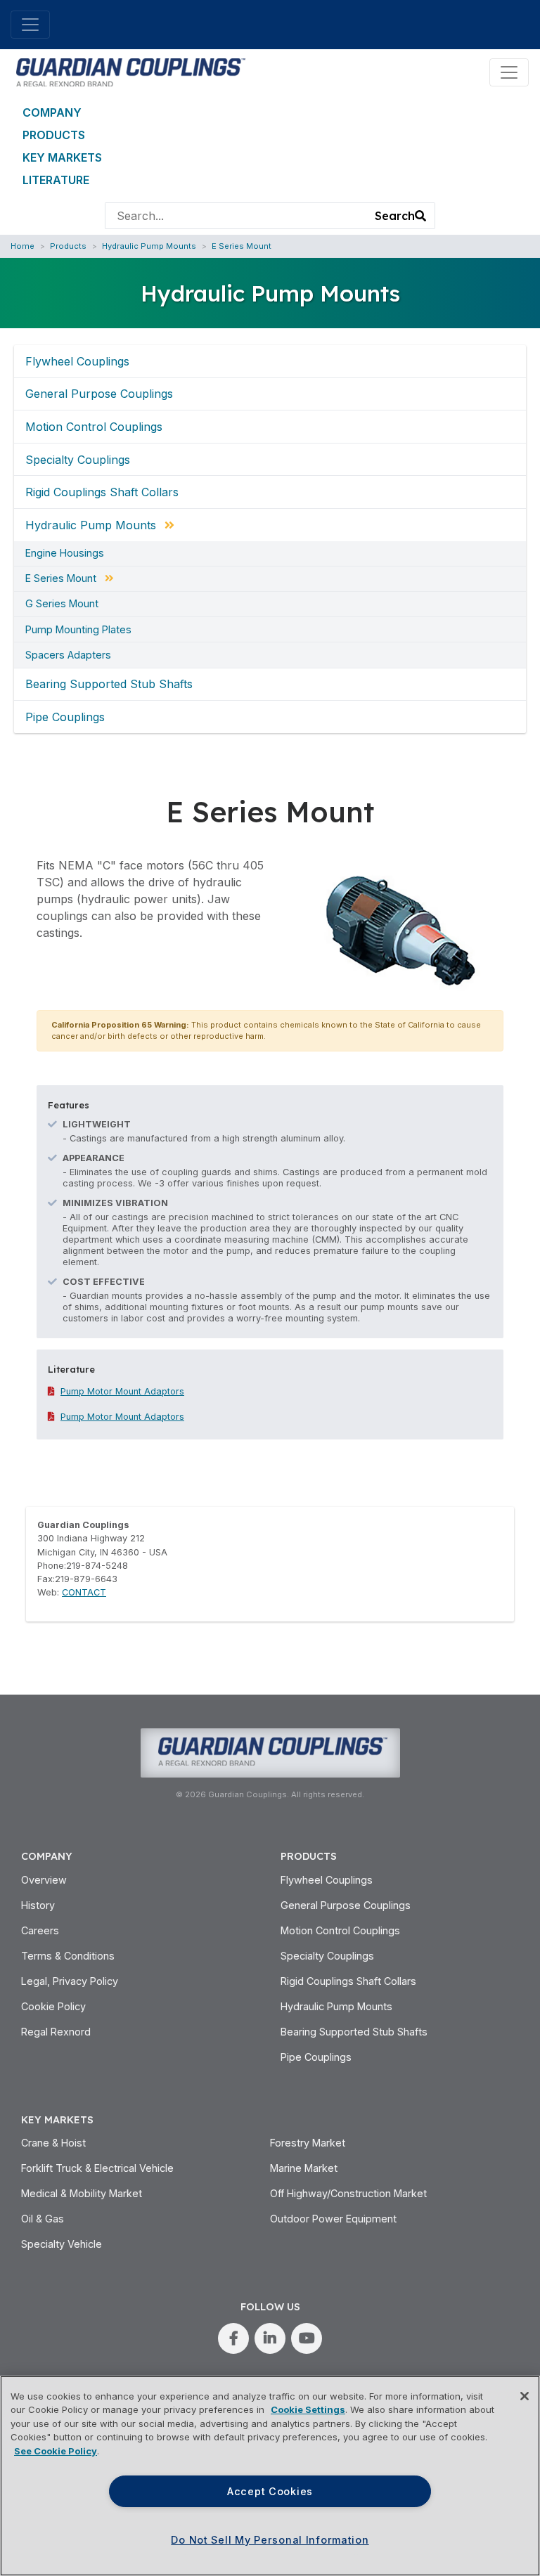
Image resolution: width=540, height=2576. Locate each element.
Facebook (233, 2338)
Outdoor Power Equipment (333, 2219)
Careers (40, 1930)
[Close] (525, 2396)
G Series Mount (62, 604)
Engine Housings (65, 553)
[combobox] (236, 216)
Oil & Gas (43, 2219)
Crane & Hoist (53, 2143)
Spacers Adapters (68, 655)
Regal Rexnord (56, 2032)
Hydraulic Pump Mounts (149, 246)
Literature (56, 180)
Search (395, 216)
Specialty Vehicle (62, 2244)
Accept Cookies (270, 2491)
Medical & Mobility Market (82, 2193)
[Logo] (128, 71)
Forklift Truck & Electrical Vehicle (97, 2168)
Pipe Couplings (65, 717)
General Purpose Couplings (99, 394)
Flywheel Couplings (77, 361)
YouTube (307, 2338)
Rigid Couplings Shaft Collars (102, 492)
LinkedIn (270, 2338)
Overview (44, 1880)
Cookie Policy (53, 2006)
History (38, 1905)
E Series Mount (242, 246)
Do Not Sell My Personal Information (270, 2540)
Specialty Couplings (78, 460)
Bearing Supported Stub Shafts (109, 684)
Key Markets (62, 157)
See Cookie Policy (56, 2451)
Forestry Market (308, 2143)
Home (22, 246)
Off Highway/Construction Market (348, 2193)
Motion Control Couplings (94, 427)
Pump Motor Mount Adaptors (122, 1391)
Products (54, 135)
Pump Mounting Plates (78, 630)
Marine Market (304, 2168)
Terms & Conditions (68, 1956)
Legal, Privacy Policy (70, 1981)
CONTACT (84, 1592)
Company (52, 112)
